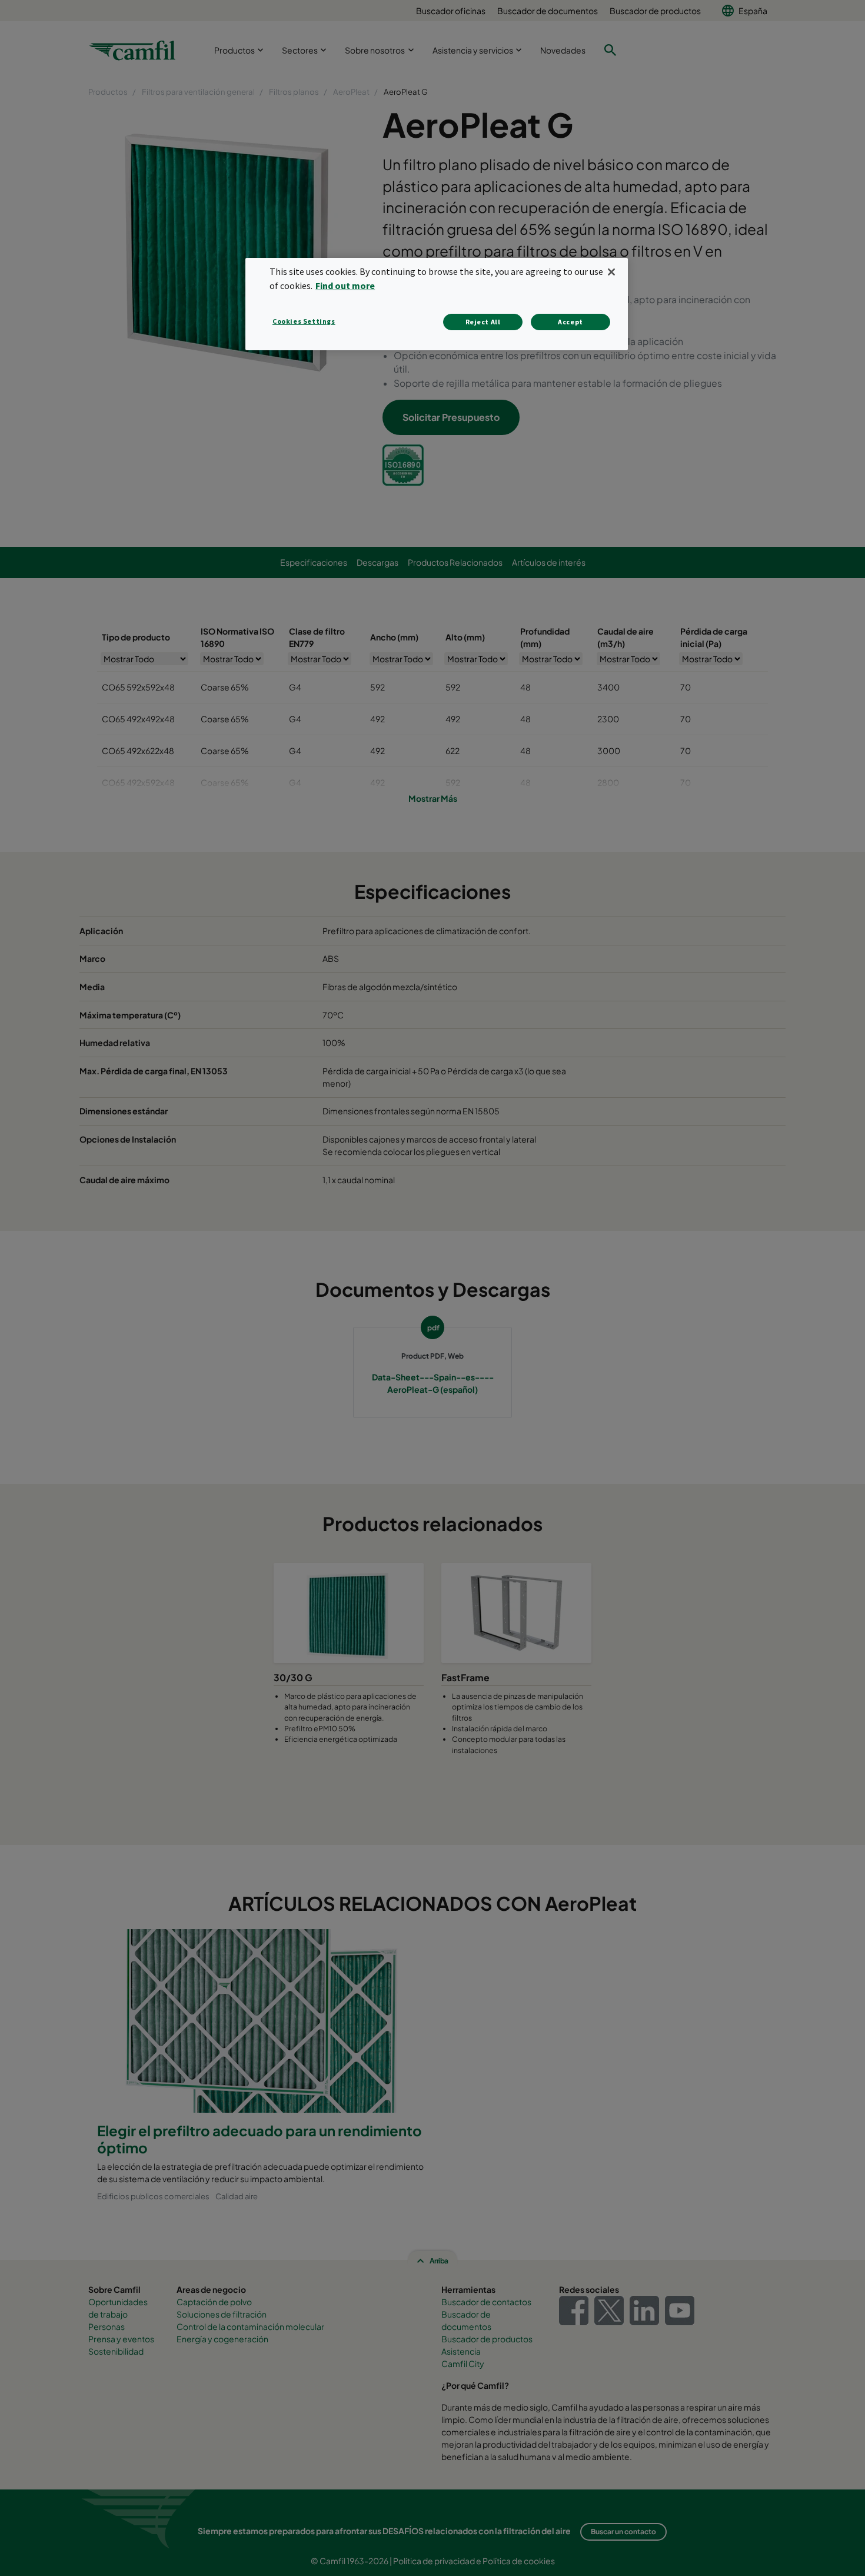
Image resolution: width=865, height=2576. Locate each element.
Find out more (345, 286)
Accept (570, 322)
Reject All (483, 322)
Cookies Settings (304, 321)
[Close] (611, 272)
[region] (437, 304)
